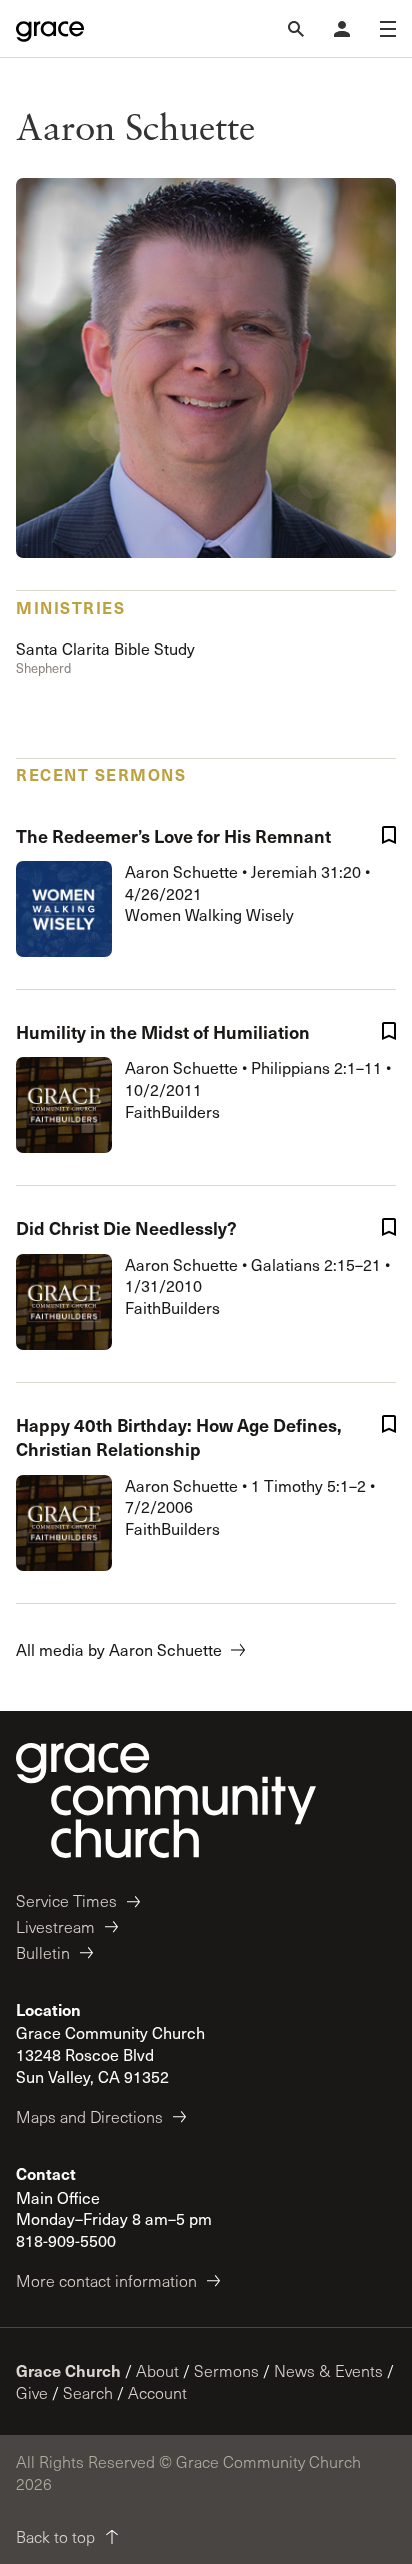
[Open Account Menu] (342, 29)
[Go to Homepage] (50, 29)
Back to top (55, 2536)
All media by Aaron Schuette (119, 1649)
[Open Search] (296, 29)
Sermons (226, 2370)
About (157, 2370)
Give (32, 2392)
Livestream (55, 1926)
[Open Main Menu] (388, 29)
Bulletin (43, 1952)
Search (88, 2392)
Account (157, 2392)
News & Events (328, 2370)
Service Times (66, 1900)
